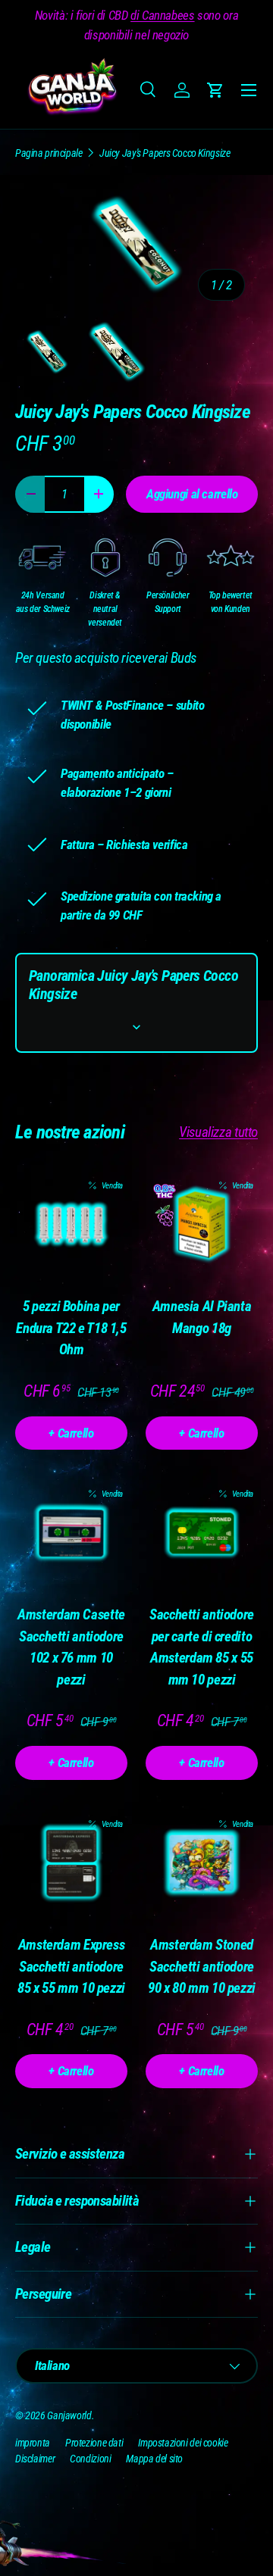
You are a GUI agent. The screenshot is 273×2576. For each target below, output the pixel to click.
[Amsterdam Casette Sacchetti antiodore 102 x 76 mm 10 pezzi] (71, 1533)
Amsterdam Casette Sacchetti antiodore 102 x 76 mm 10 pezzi (71, 1647)
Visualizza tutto (218, 1132)
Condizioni (90, 2459)
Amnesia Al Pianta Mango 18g (202, 1317)
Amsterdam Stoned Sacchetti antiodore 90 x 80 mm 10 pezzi (202, 1966)
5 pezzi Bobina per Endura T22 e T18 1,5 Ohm (71, 1328)
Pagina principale (49, 153)
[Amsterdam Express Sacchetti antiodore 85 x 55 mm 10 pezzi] (71, 1863)
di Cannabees (162, 15)
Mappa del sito (154, 2459)
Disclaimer (35, 2459)
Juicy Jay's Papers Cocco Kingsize (165, 153)
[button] (215, 90)
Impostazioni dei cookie (183, 2443)
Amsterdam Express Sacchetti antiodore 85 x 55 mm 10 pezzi (71, 1966)
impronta (33, 2443)
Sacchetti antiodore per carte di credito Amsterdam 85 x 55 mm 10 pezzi (202, 1647)
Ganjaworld (69, 2415)
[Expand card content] (136, 1027)
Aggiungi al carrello (192, 494)
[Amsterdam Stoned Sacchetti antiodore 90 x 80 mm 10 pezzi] (202, 1863)
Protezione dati (94, 2443)
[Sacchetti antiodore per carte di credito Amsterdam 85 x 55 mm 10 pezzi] (202, 1533)
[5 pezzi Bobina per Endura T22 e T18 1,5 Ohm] (71, 1225)
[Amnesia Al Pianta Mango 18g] (202, 1225)
